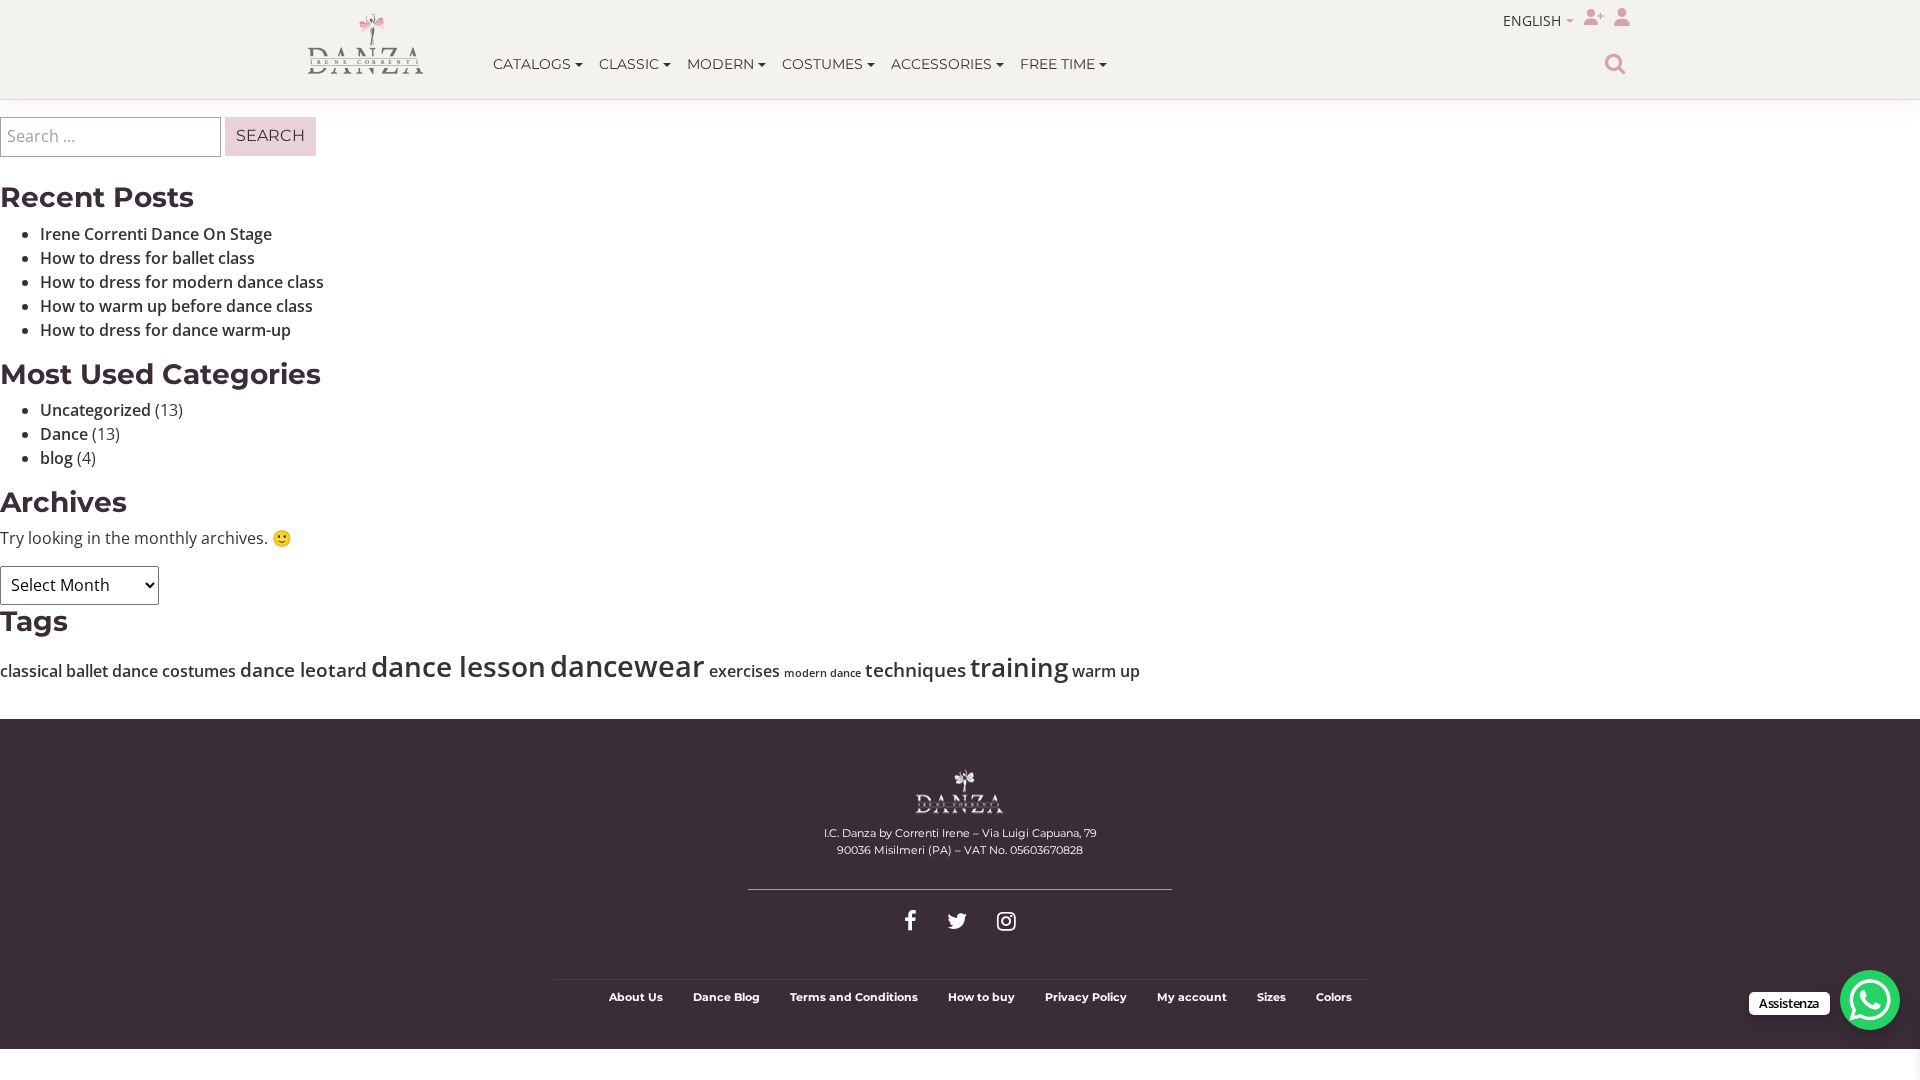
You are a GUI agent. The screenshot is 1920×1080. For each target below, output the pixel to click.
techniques (915, 669)
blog (56, 458)
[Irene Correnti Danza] (366, 44)
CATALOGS (534, 64)
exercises (744, 671)
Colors (1334, 997)
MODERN (722, 64)
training (1019, 667)
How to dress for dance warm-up (165, 330)
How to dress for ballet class (147, 258)
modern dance (822, 673)
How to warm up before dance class (176, 306)
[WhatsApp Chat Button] (1870, 1000)
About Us (636, 997)
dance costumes (174, 671)
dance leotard (303, 669)
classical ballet (54, 671)
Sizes (1271, 997)
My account (1192, 997)
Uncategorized (95, 410)
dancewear (627, 666)
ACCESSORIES (943, 64)
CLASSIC (631, 64)
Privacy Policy (1086, 997)
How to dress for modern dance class (182, 282)
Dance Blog (726, 997)
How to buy (981, 997)
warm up (1106, 671)
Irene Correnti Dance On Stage (156, 234)
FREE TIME (1059, 64)
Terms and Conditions (854, 997)
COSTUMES (824, 64)
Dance (64, 434)
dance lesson (458, 666)
